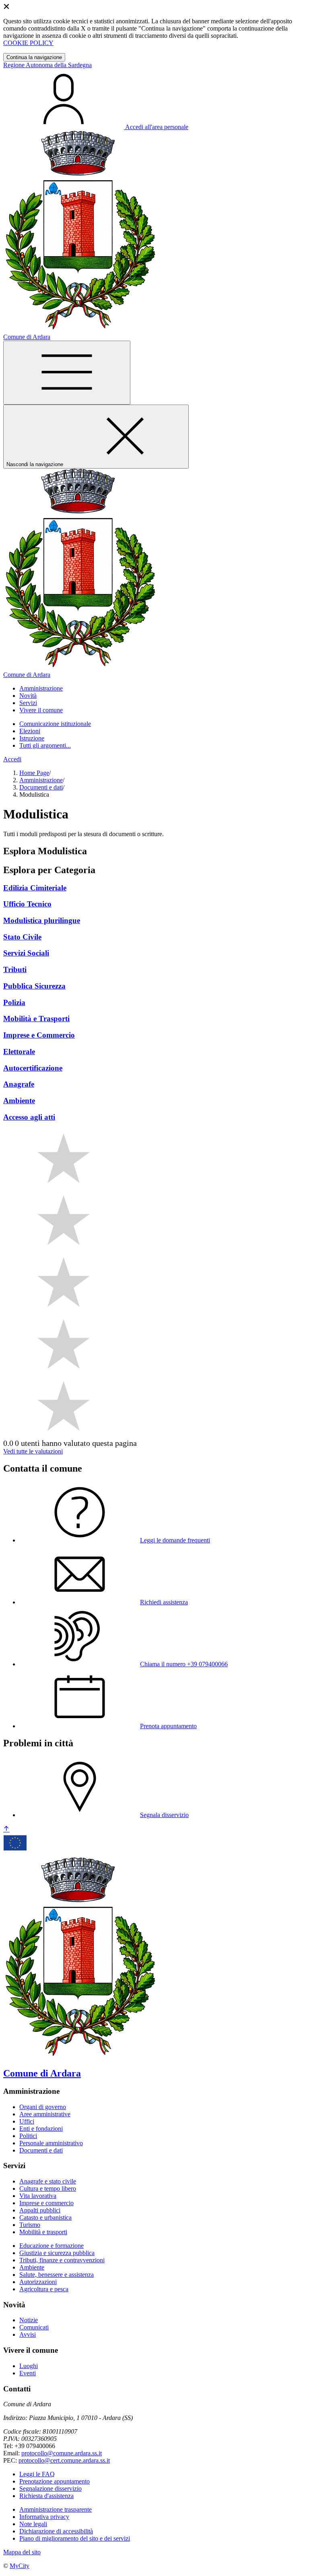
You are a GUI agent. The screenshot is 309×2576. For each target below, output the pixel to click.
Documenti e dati (41, 787)
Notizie (29, 2320)
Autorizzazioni (38, 2282)
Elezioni (30, 731)
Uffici (27, 2121)
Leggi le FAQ (37, 2474)
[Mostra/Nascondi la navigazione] (67, 373)
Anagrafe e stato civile (48, 2181)
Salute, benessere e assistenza (57, 2275)
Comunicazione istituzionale (55, 724)
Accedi (12, 759)
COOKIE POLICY (28, 43)
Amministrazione (41, 780)
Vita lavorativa (38, 2196)
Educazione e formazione (51, 2246)
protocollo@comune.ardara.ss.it (62, 2453)
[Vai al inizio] (6, 1829)
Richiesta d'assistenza (46, 2496)
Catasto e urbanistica (45, 2217)
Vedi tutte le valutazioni (33, 1451)
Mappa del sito (22, 2552)
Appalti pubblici (40, 2210)
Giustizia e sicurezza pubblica (57, 2253)
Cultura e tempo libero (48, 2188)
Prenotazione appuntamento (55, 2481)
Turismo (30, 2225)
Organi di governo (43, 2107)
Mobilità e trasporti (43, 2232)
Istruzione (32, 738)
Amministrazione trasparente (56, 2509)
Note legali (33, 2524)
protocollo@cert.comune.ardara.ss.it (64, 2460)
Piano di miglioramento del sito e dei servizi (75, 2538)
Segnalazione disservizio (50, 2489)
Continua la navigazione (34, 57)
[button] (41, 688)
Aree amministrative (45, 2114)
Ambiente (32, 2267)
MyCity (20, 2566)
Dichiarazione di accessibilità (56, 2531)
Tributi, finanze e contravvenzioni (62, 2260)
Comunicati (34, 2327)
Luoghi (29, 2366)
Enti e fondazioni (41, 2129)
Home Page (34, 773)
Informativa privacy (44, 2517)
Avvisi (28, 2334)
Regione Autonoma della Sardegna (47, 65)
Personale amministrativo (51, 2143)
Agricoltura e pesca (44, 2289)
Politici (28, 2136)
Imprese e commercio (46, 2203)
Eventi (28, 2373)
